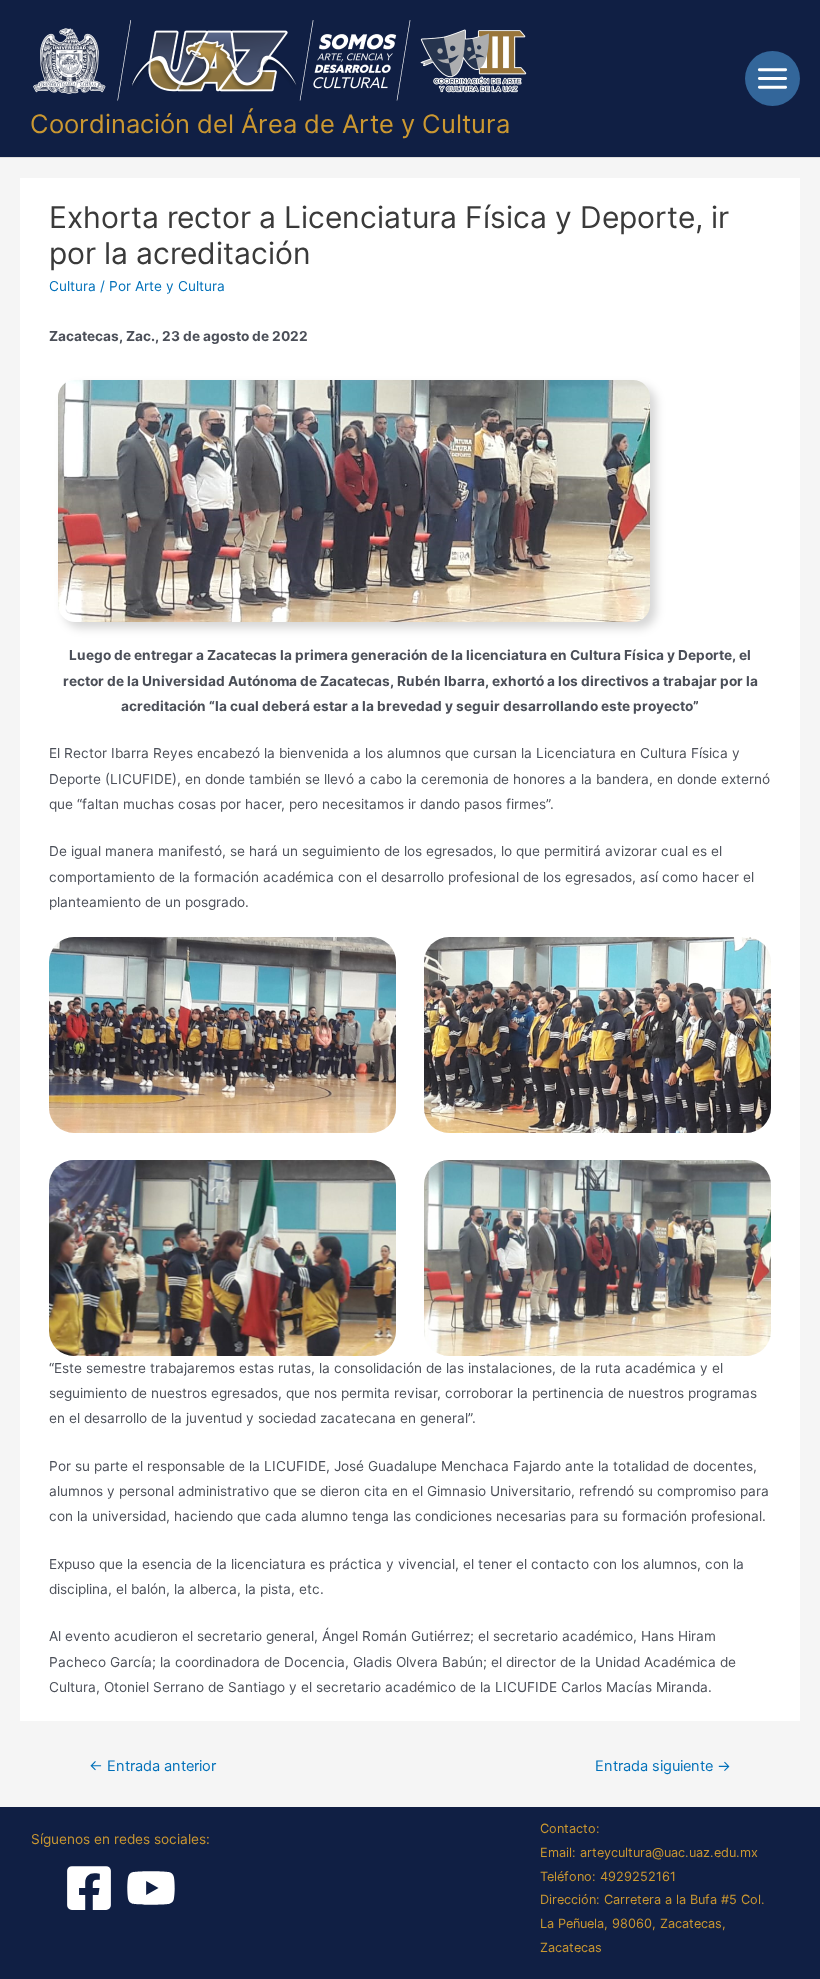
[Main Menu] (773, 79)
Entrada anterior (152, 1766)
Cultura (72, 286)
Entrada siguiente (663, 1766)
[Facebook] (89, 1888)
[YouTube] (151, 1888)
